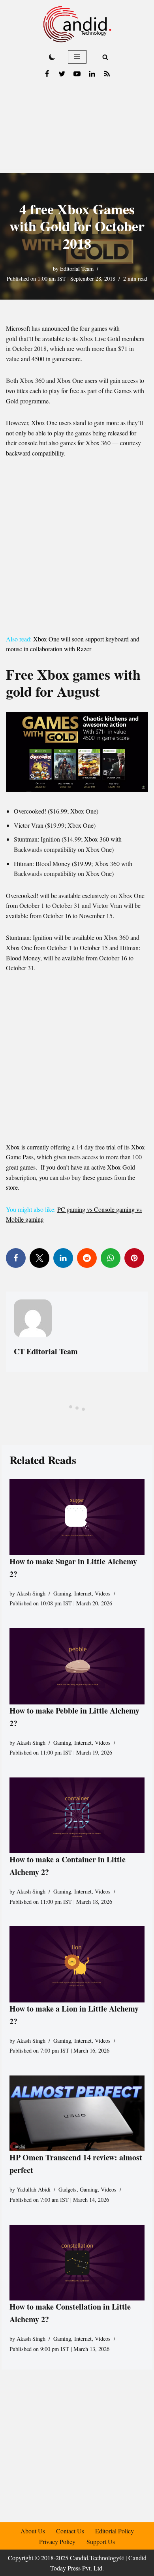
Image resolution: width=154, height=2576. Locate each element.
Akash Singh (31, 1593)
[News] (107, 74)
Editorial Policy (115, 2531)
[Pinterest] (134, 1258)
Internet (83, 1593)
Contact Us (70, 2531)
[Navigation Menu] (77, 57)
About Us (33, 2531)
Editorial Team (77, 269)
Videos (103, 1593)
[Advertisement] (77, 128)
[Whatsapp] (111, 1258)
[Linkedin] (92, 74)
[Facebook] (47, 74)
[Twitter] (62, 74)
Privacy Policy (57, 2541)
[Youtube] (77, 74)
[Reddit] (87, 1258)
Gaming (62, 1593)
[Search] (105, 57)
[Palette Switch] (52, 57)
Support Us (101, 2541)
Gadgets (68, 2189)
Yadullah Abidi (34, 2189)
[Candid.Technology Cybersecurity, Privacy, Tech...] (77, 24)
